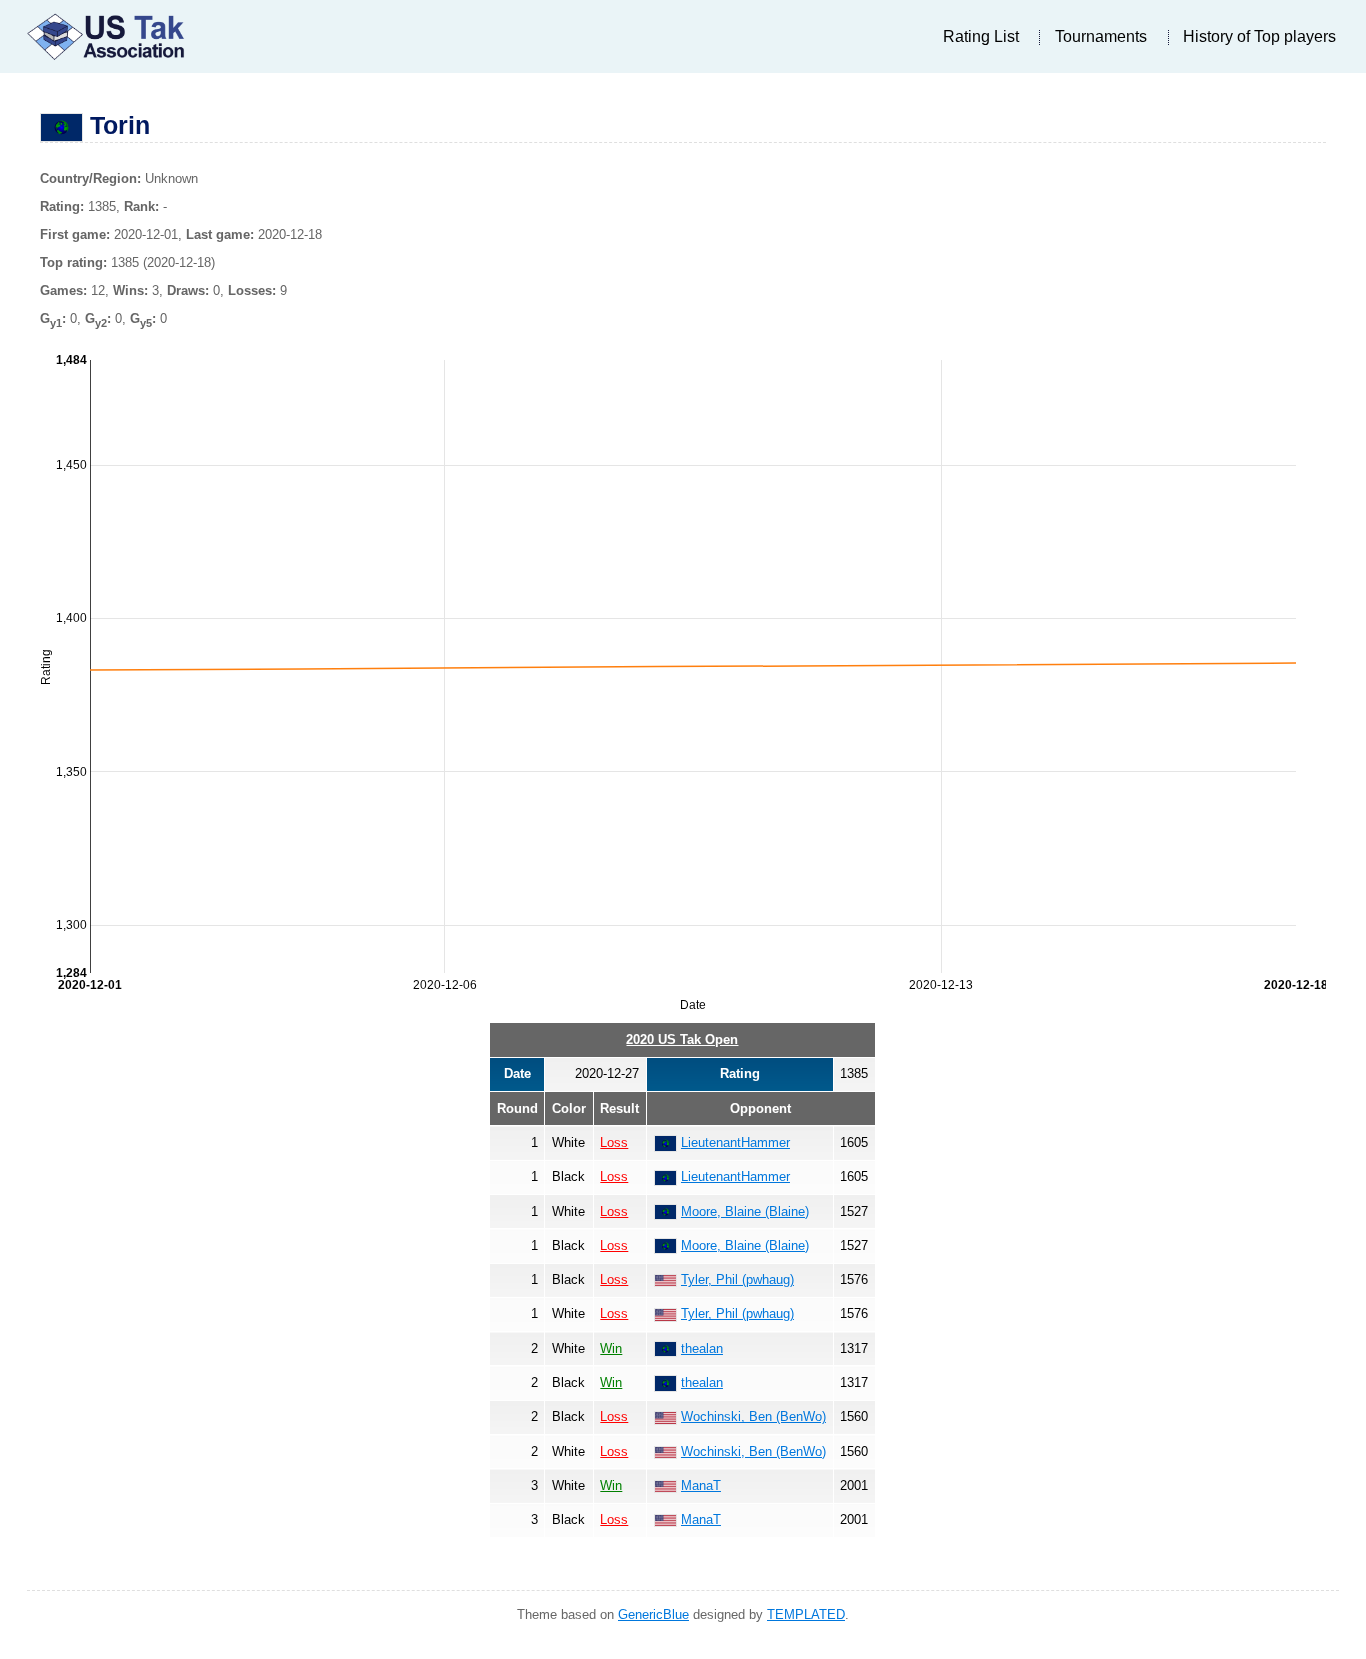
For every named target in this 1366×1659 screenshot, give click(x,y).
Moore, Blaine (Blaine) (745, 1211)
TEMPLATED (806, 1614)
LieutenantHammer (735, 1142)
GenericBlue (653, 1614)
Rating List (981, 36)
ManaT (701, 1485)
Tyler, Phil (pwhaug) (737, 1279)
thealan (702, 1348)
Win (611, 1348)
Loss (614, 1142)
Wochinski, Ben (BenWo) (753, 1416)
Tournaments (1101, 36)
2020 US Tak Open (682, 1039)
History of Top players (1259, 36)
